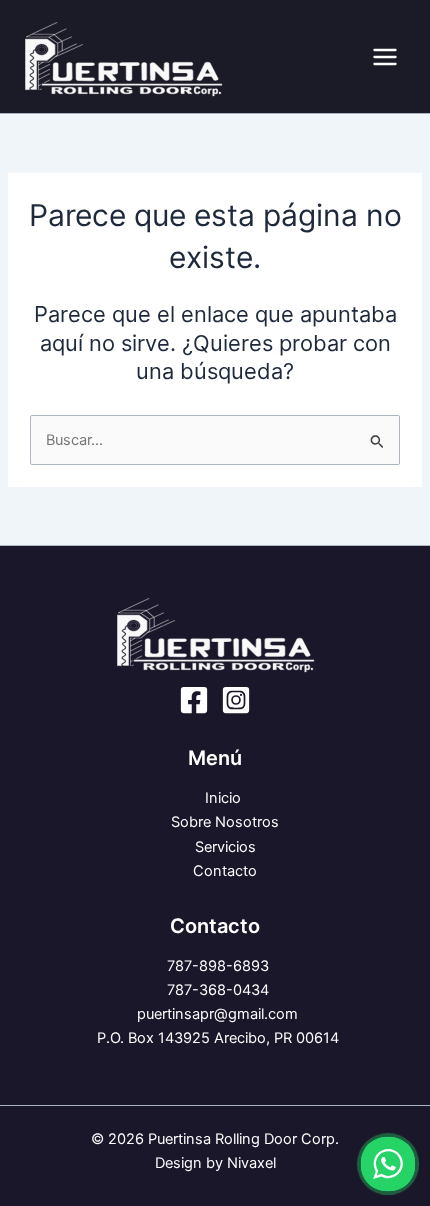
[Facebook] (194, 700)
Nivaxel (251, 1163)
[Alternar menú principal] (385, 57)
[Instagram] (236, 700)
